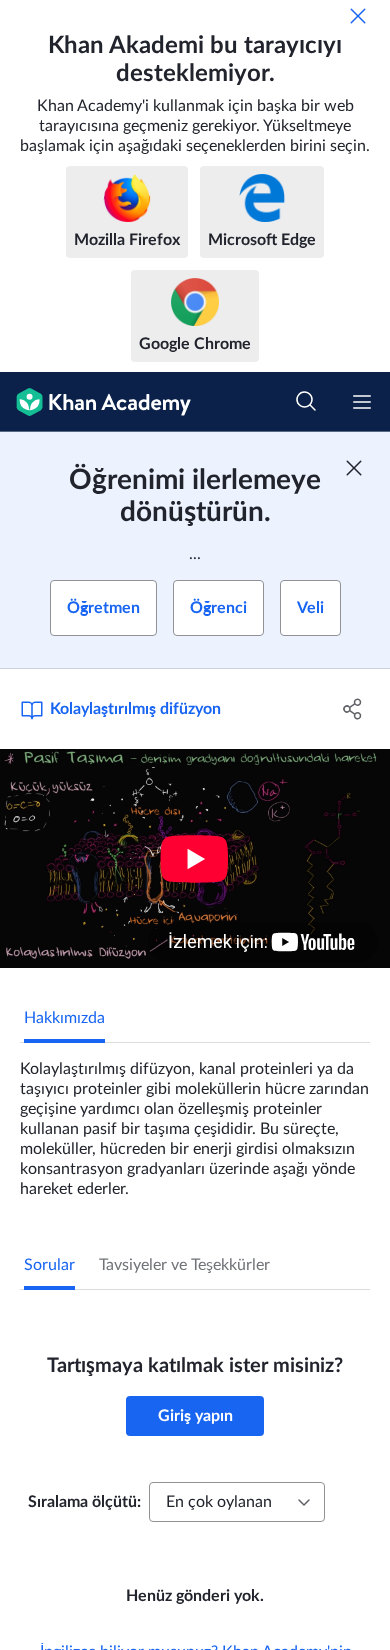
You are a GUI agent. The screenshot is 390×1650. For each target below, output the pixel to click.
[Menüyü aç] (362, 402)
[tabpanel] (195, 1121)
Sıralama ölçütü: (84, 1502)
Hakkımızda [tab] (64, 1018)
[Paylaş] (352, 709)
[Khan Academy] (95, 402)
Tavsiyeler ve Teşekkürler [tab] (184, 1265)
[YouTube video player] (195, 858)
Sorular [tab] (49, 1265)
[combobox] (237, 1502)
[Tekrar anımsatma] (358, 16)
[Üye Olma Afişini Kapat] (354, 468)
